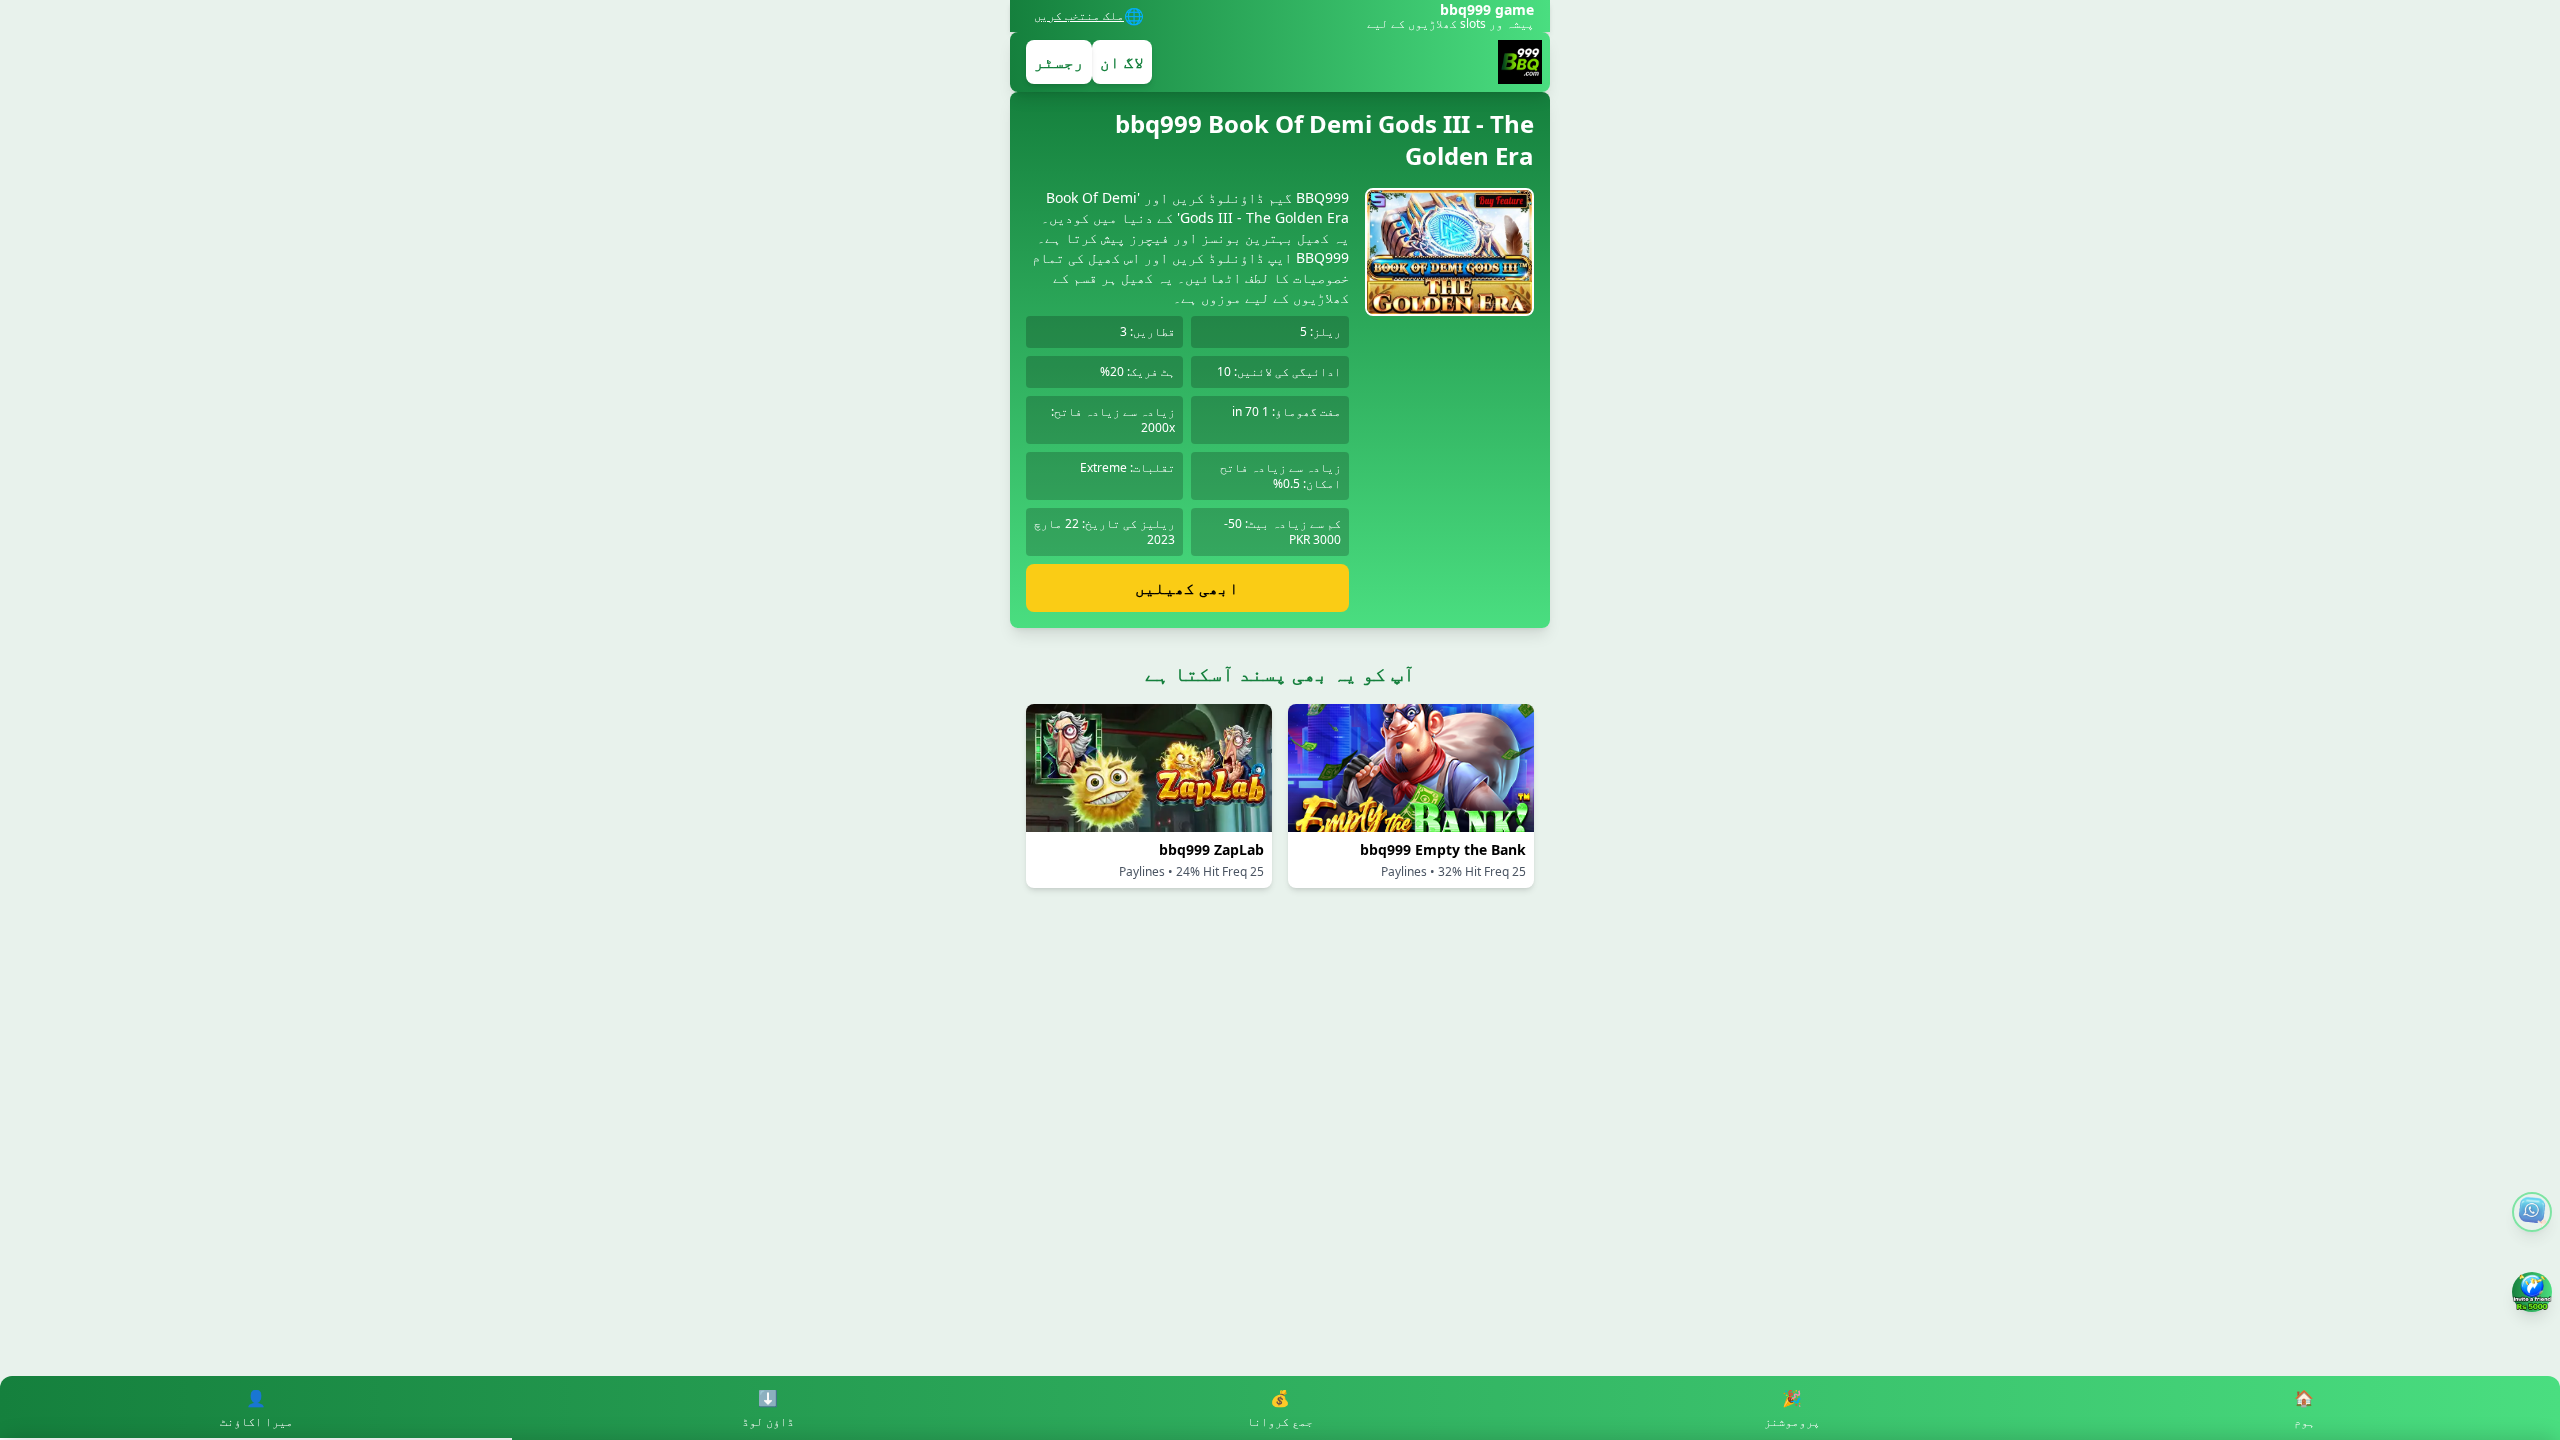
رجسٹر (1059, 62)
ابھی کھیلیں (1187, 588)
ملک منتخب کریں (1079, 16)
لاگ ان (1122, 62)
